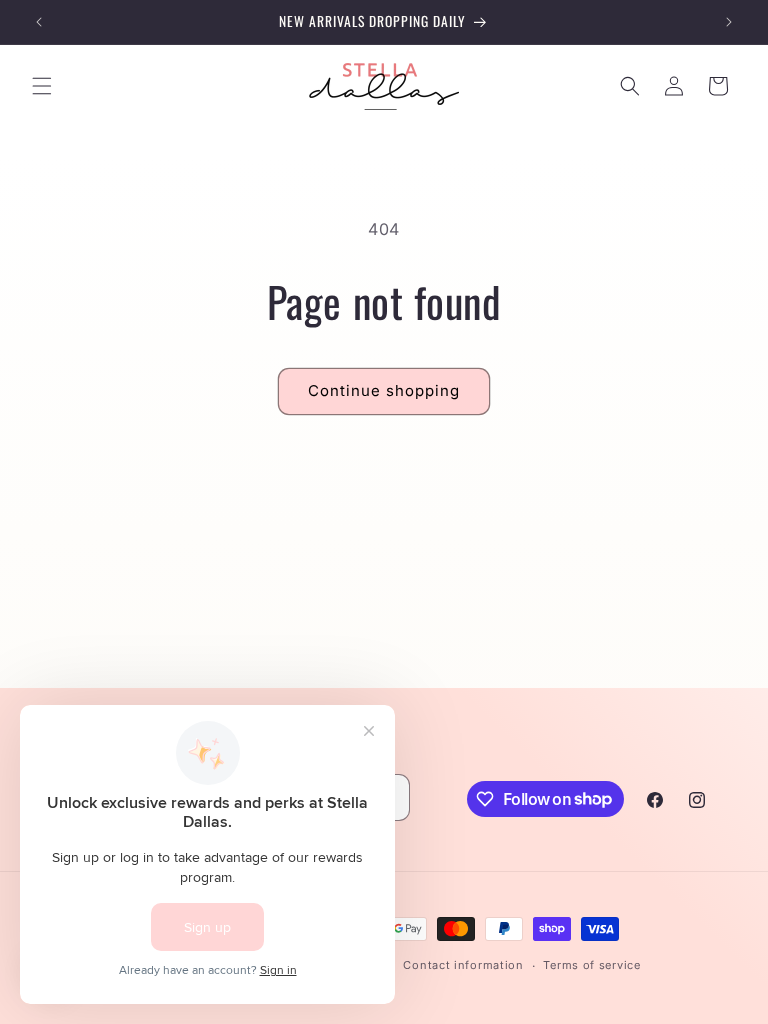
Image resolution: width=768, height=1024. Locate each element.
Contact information (463, 965)
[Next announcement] (729, 22)
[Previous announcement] (39, 22)
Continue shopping (384, 390)
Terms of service (591, 965)
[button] (42, 86)
